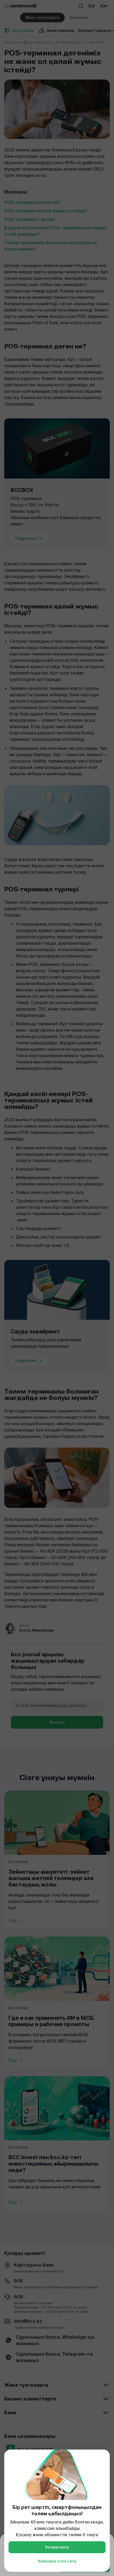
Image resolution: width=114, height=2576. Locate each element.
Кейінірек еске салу (57, 2561)
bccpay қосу (57, 2547)
